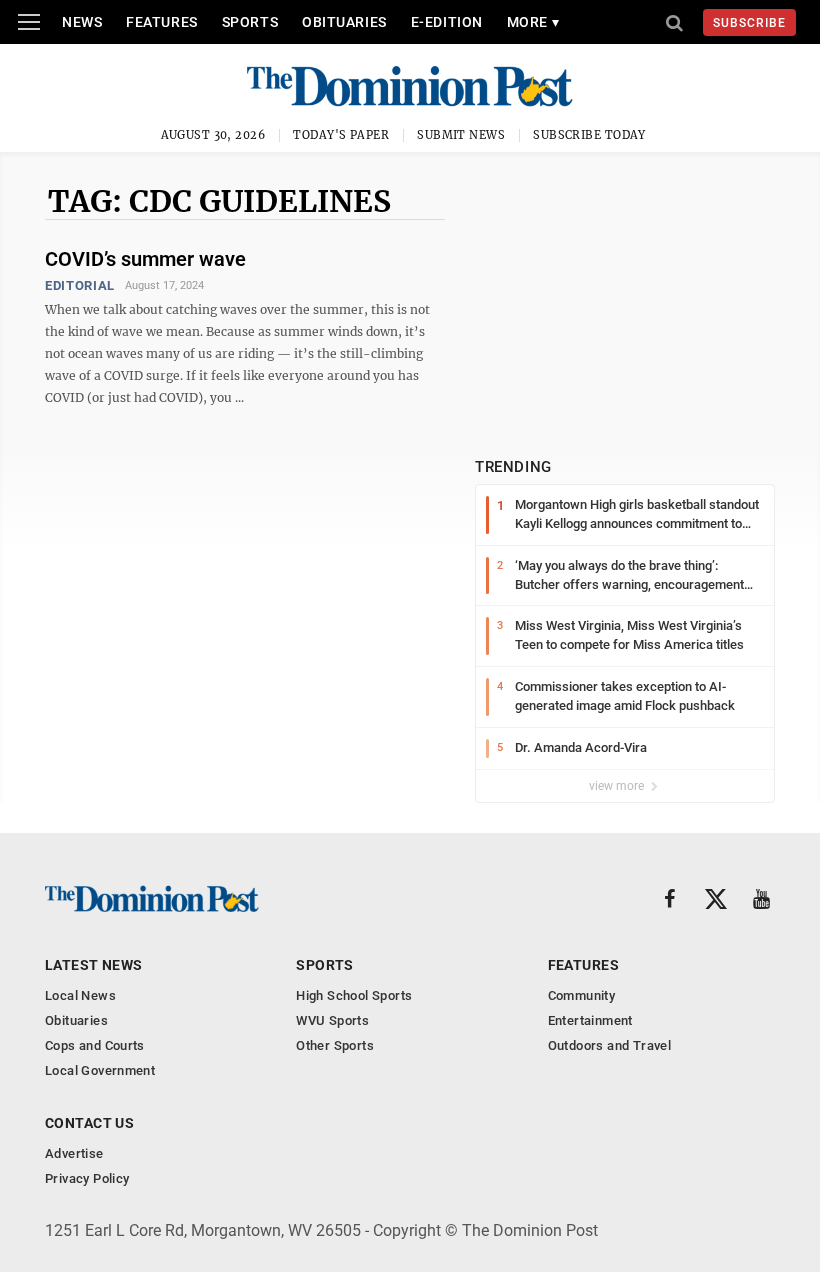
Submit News (461, 135)
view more (618, 786)
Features (161, 22)
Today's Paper (341, 135)
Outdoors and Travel (609, 1045)
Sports (250, 22)
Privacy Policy (87, 1178)
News (82, 22)
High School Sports (354, 995)
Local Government (100, 1070)
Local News (80, 995)
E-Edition (447, 22)
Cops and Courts (95, 1045)
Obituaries (344, 22)
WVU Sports (332, 1020)
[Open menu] (29, 22)
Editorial (80, 285)
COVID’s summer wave (145, 259)
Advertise (74, 1153)
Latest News (94, 965)
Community (582, 995)
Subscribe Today (589, 135)
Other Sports (335, 1045)
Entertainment (590, 1020)
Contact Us (89, 1123)
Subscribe (749, 23)
